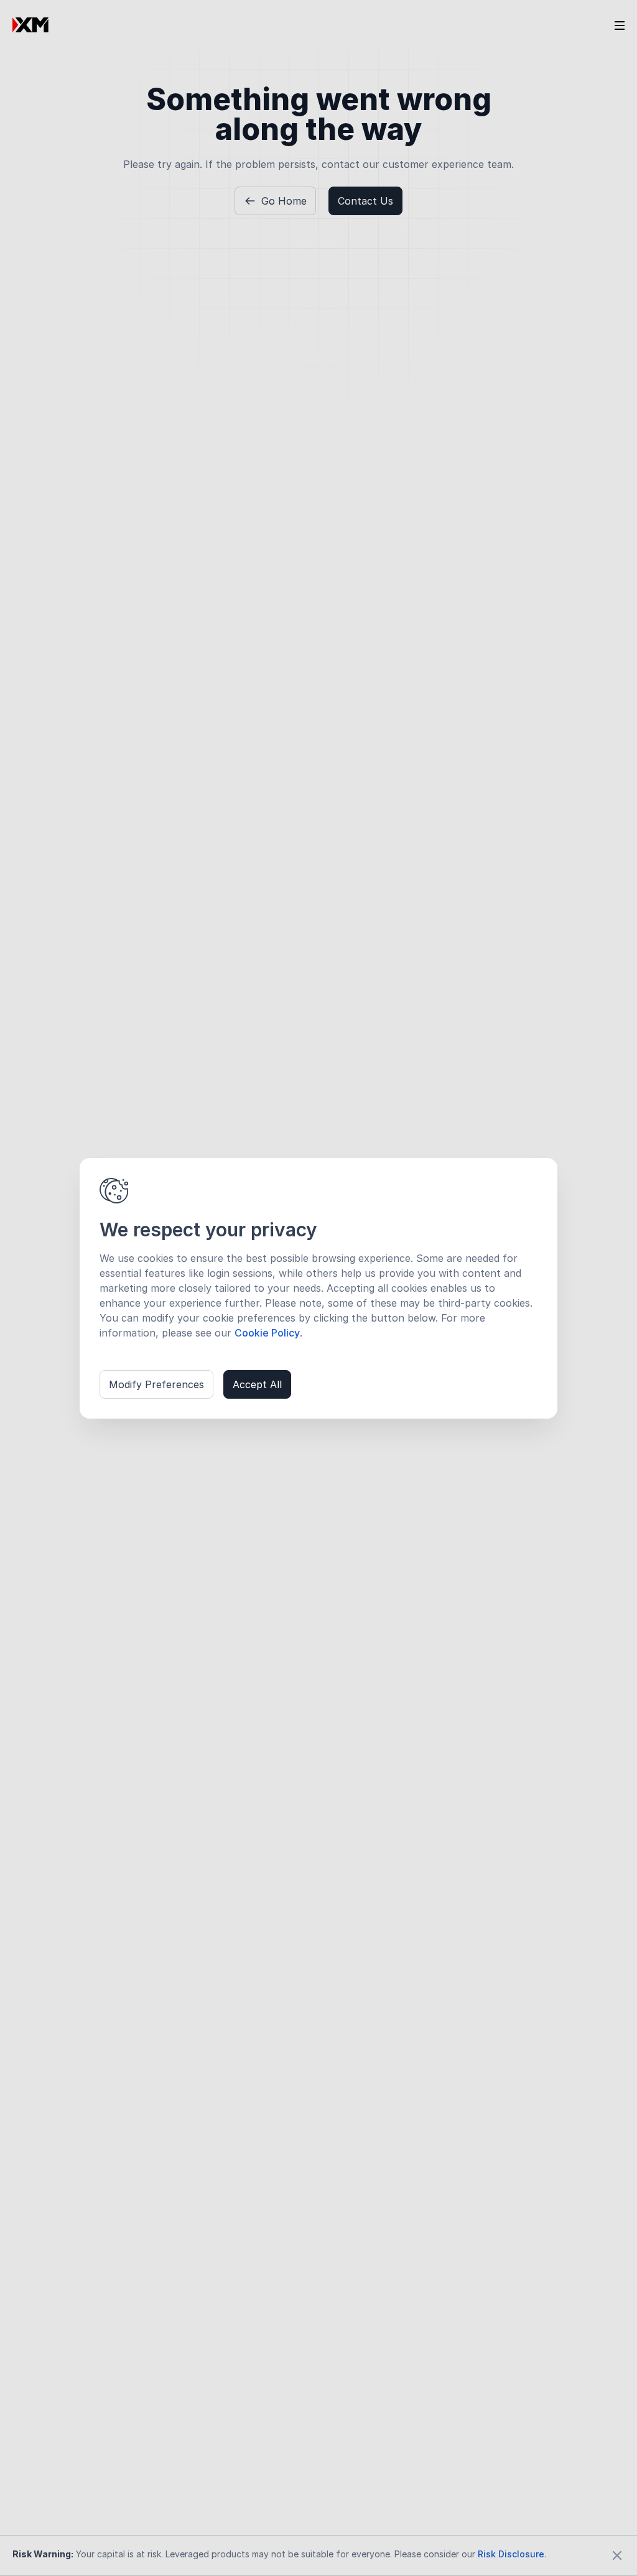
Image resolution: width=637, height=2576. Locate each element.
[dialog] (318, 1288)
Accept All (257, 1384)
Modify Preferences (156, 1384)
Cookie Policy (267, 1333)
